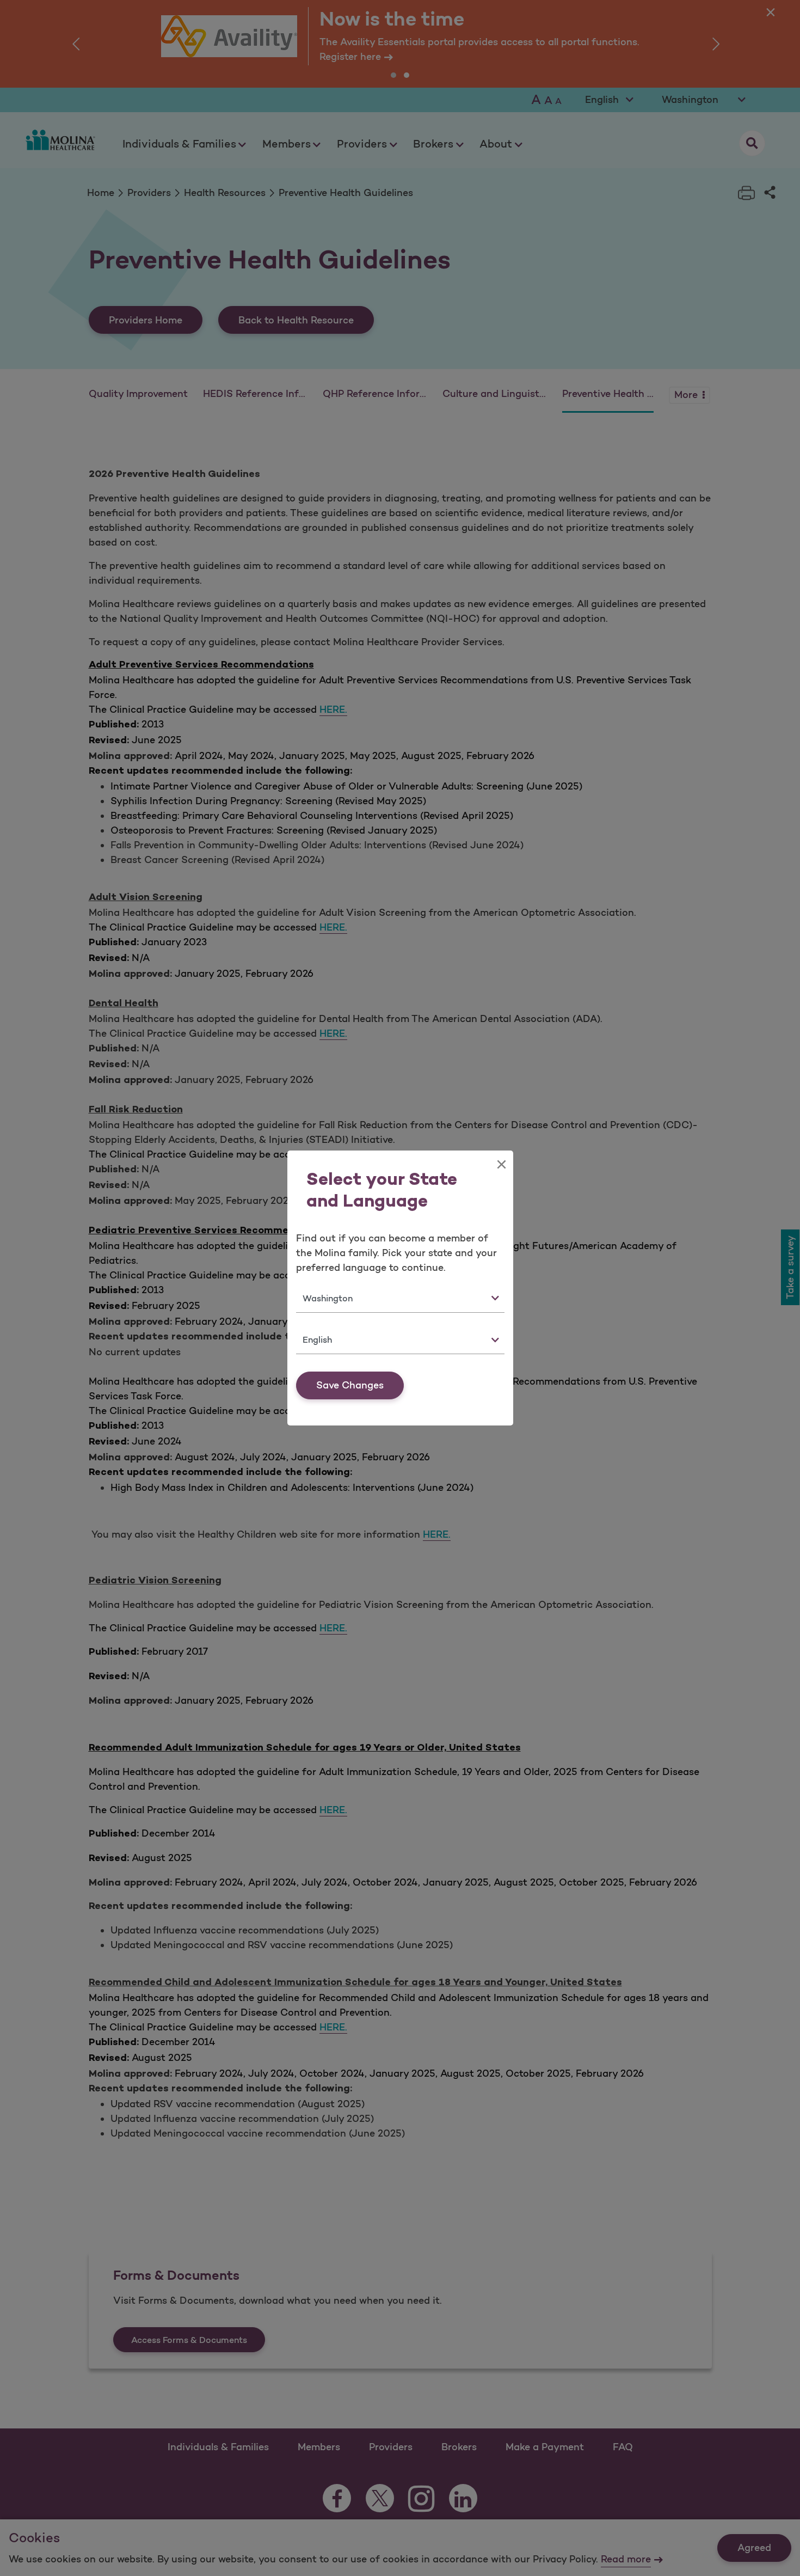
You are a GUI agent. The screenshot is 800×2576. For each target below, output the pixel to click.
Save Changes (350, 1385)
